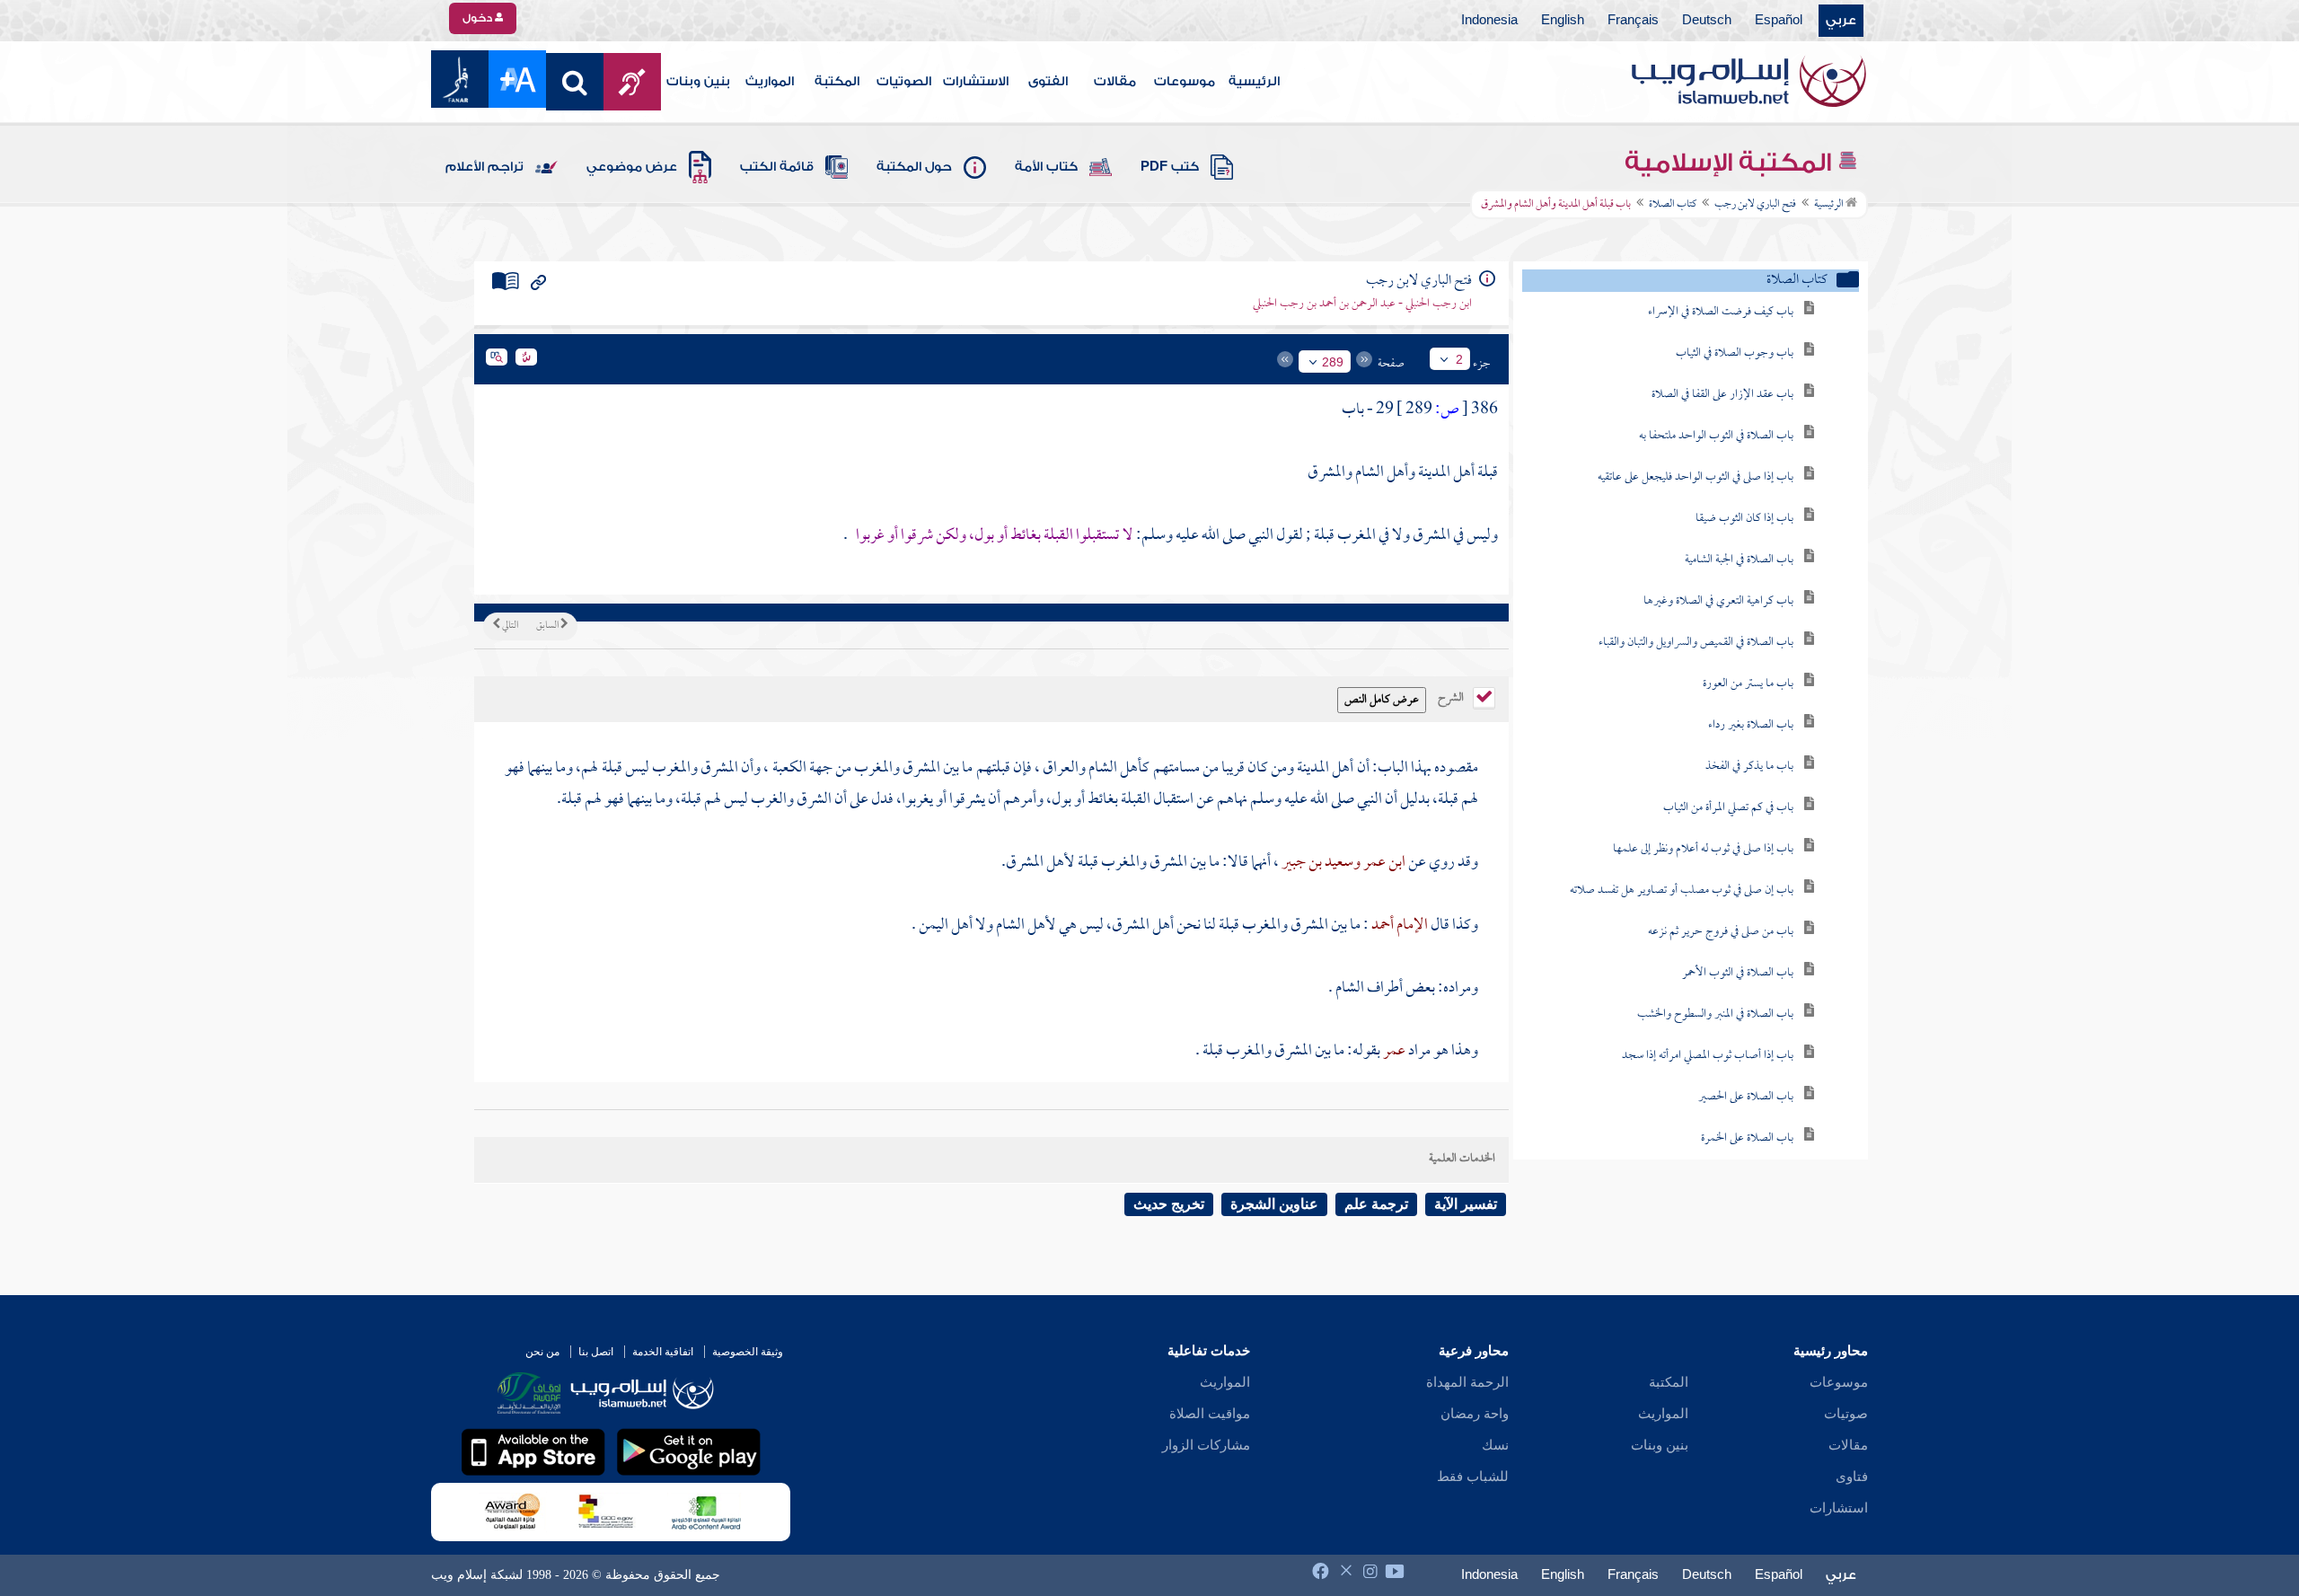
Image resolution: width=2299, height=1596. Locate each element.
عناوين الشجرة (1274, 1204)
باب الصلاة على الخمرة (1747, 1138)
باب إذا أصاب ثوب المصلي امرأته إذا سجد (1708, 1056)
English (1563, 21)
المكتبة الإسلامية (1731, 163)
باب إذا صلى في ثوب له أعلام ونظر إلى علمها (1703, 849)
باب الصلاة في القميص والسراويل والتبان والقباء (1696, 643)
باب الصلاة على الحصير (1746, 1097)
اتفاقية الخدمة (663, 1352)
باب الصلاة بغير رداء (1751, 725)
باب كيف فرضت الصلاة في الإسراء (1721, 312)
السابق (548, 626)
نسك (1495, 1445)
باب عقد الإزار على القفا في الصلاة (1722, 395)
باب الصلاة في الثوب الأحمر (1738, 973)
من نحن (542, 1352)
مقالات (1115, 82)
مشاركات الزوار (1206, 1445)
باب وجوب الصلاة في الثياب (1735, 353)
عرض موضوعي (632, 167)
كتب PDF (1170, 167)
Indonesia (1489, 21)
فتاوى (1852, 1477)
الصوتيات (904, 82)
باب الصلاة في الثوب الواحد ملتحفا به (1716, 436)
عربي (1841, 21)
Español (1779, 21)
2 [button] (1459, 359)
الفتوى (1048, 82)
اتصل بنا (596, 1352)
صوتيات (1846, 1414)
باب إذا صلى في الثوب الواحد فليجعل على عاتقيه (1696, 477)
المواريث (770, 82)
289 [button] (1333, 362)
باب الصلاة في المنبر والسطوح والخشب (1715, 1014)
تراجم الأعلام (484, 167)
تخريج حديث (1169, 1204)
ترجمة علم (1376, 1204)
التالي (509, 626)
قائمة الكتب (777, 167)
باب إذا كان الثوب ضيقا (1744, 519)
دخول (479, 18)
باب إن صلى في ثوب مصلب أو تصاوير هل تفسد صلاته (1682, 891)
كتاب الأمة (1046, 167)
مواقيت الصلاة (1210, 1414)
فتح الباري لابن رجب (1755, 205)
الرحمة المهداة (1467, 1382)
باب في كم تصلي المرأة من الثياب (1728, 808)
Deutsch (1707, 21)
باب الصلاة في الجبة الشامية (1739, 560)
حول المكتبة (914, 167)
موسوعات (1185, 82)
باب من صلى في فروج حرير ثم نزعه (1721, 932)
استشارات (1839, 1508)
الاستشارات (976, 82)
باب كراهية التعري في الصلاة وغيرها (1718, 601)
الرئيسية (1254, 82)
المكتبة (837, 82)
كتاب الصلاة (1673, 205)
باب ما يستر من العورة (1748, 684)
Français (1633, 21)
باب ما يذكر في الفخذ (1749, 767)
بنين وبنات (698, 82)
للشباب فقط (1473, 1477)
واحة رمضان (1475, 1414)
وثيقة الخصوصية (748, 1352)
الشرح (1452, 696)
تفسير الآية (1466, 1204)
